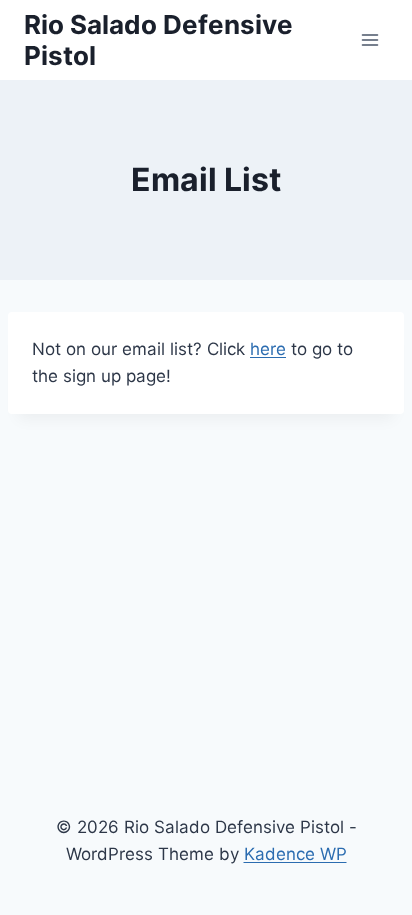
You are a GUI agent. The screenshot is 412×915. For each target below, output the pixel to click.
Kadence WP (295, 854)
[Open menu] (369, 39)
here (268, 349)
